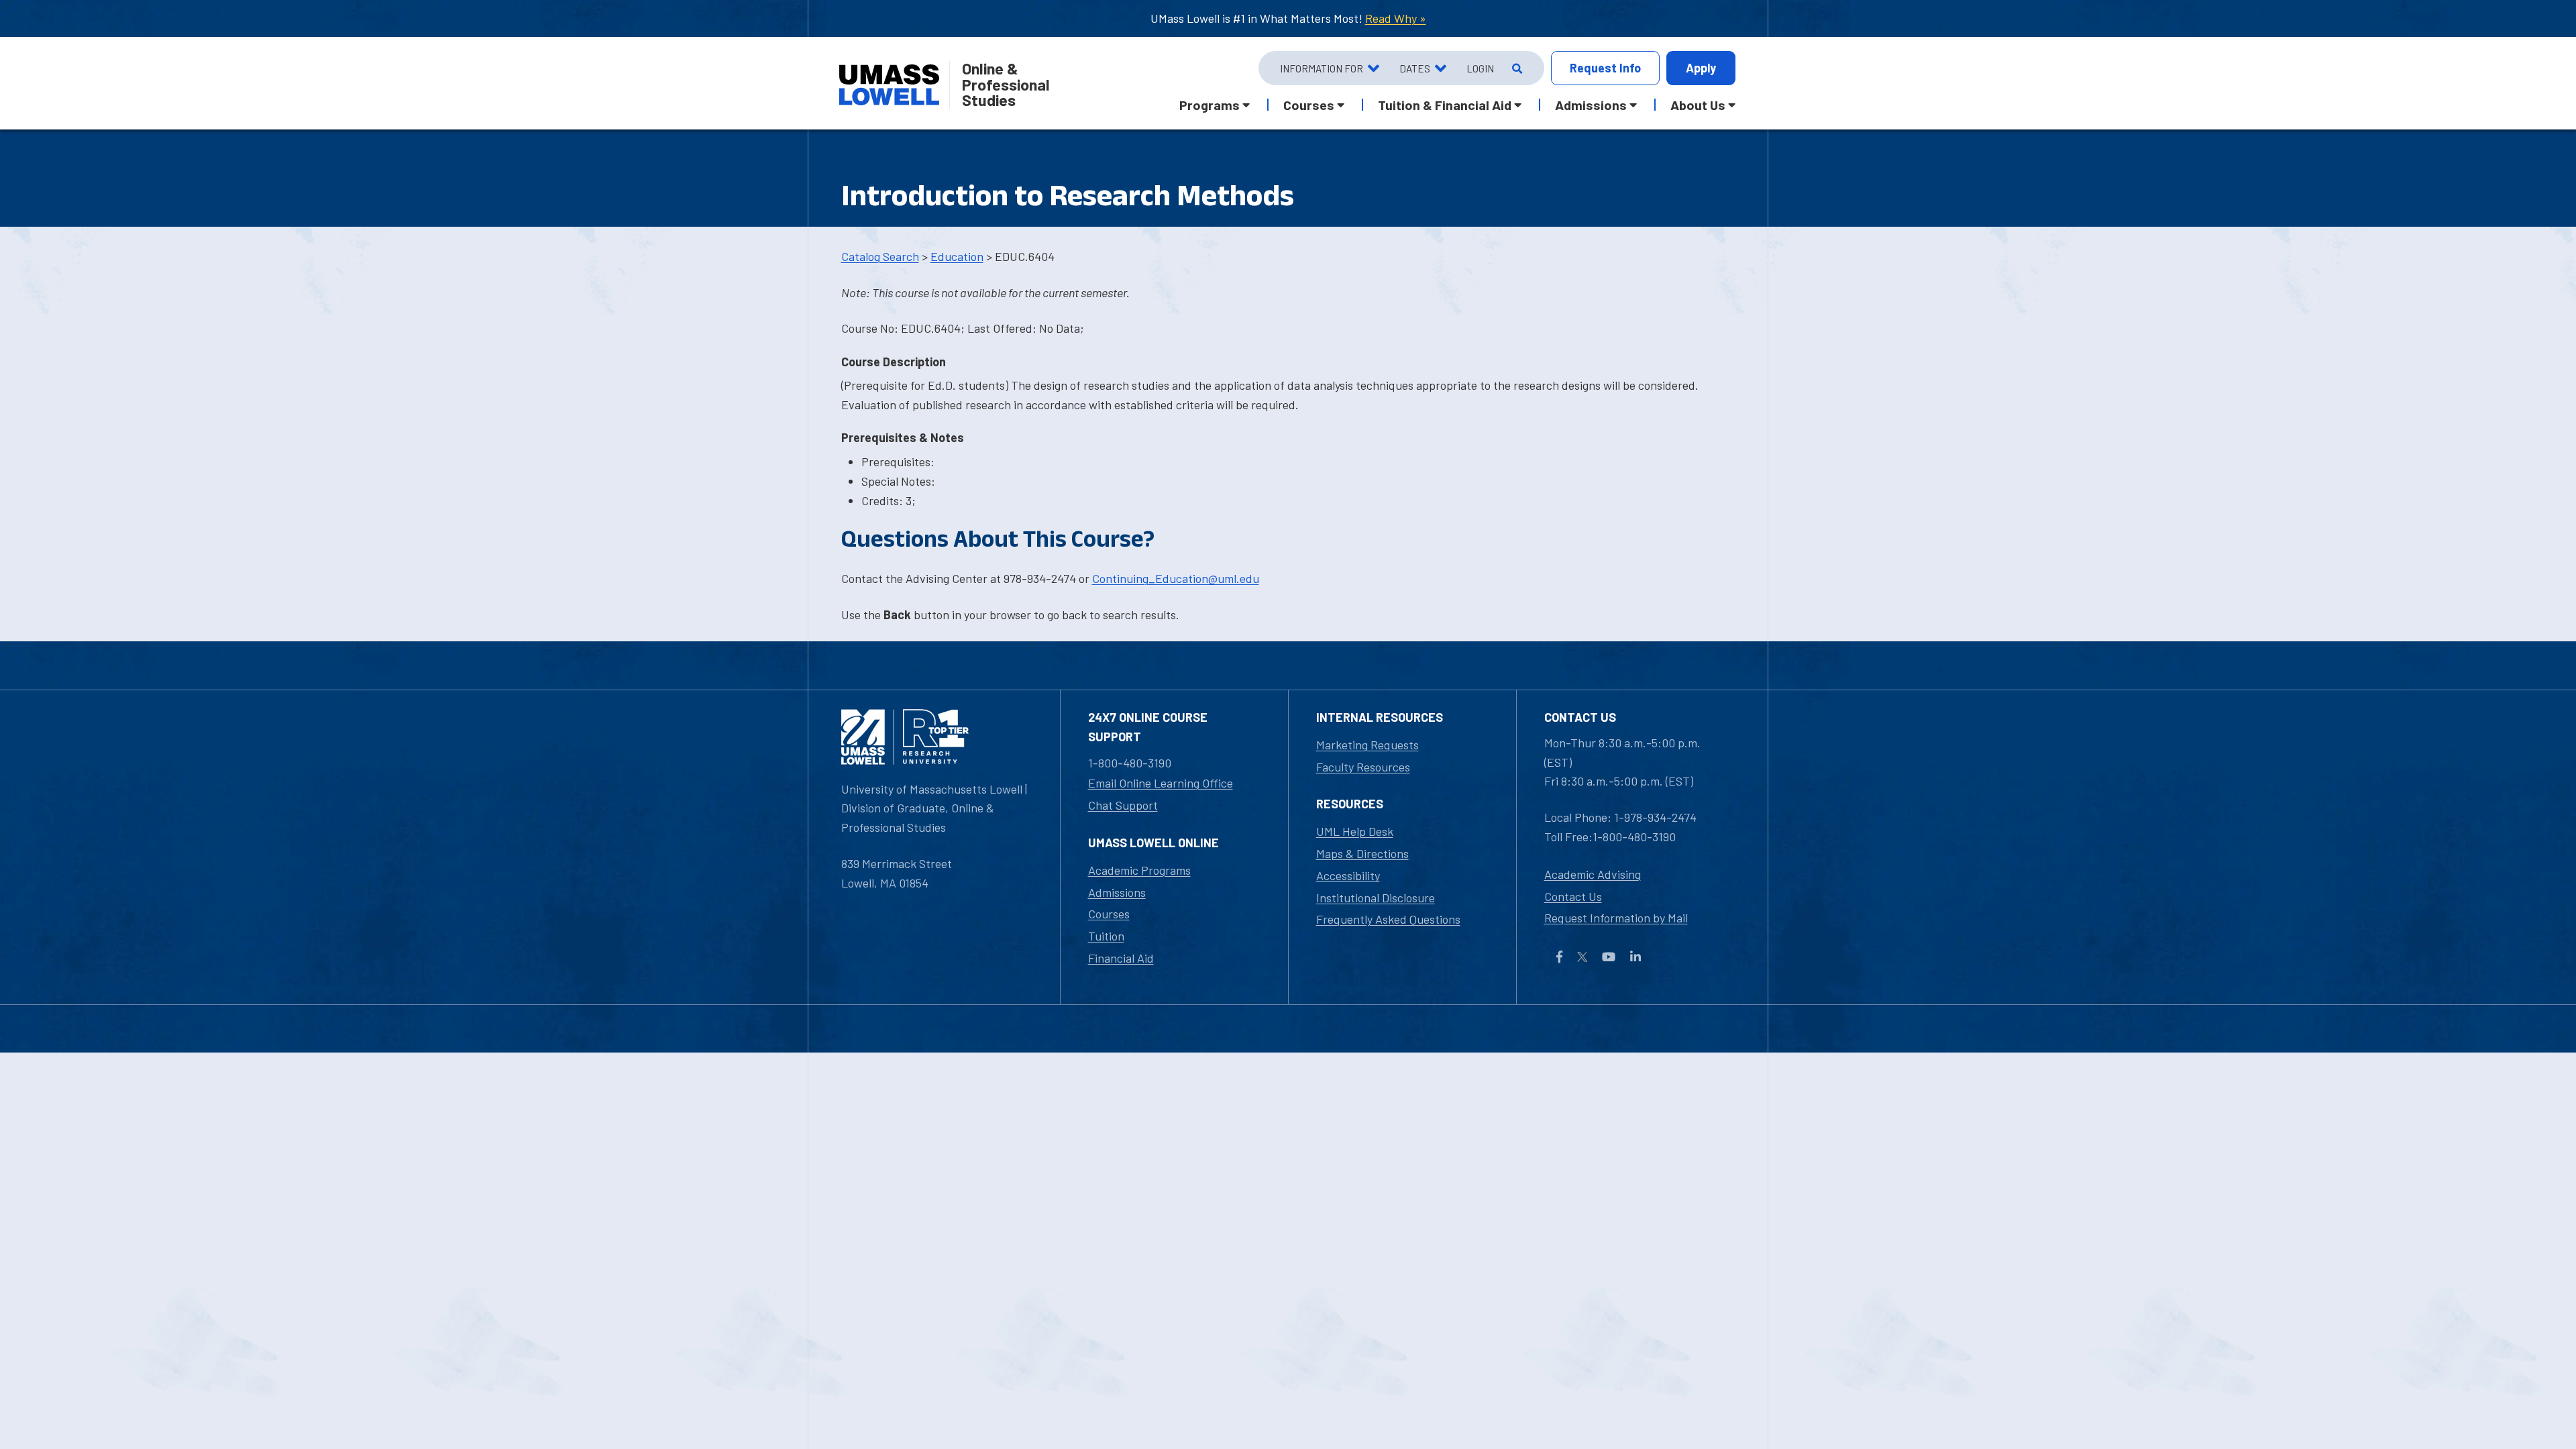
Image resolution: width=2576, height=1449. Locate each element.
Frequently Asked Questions (1388, 919)
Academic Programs (1139, 870)
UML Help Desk (1355, 831)
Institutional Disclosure (1376, 898)
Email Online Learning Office (1161, 783)
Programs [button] (1210, 105)
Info (1605, 68)
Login (1480, 68)
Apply (1701, 68)
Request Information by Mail (1616, 918)
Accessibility (1348, 875)
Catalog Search (880, 256)
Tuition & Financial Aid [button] (1445, 105)
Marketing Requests (1367, 745)
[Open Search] (1516, 68)
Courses (1109, 914)
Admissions (1117, 892)
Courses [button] (1309, 105)
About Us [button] (1698, 105)
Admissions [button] (1591, 105)
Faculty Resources (1363, 767)
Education (957, 256)
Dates (1415, 68)
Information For (1322, 68)
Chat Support (1123, 805)
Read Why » (1396, 18)
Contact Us (1573, 896)
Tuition (1106, 936)
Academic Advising (1593, 874)
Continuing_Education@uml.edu (1176, 578)
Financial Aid (1121, 958)
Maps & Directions (1362, 853)
